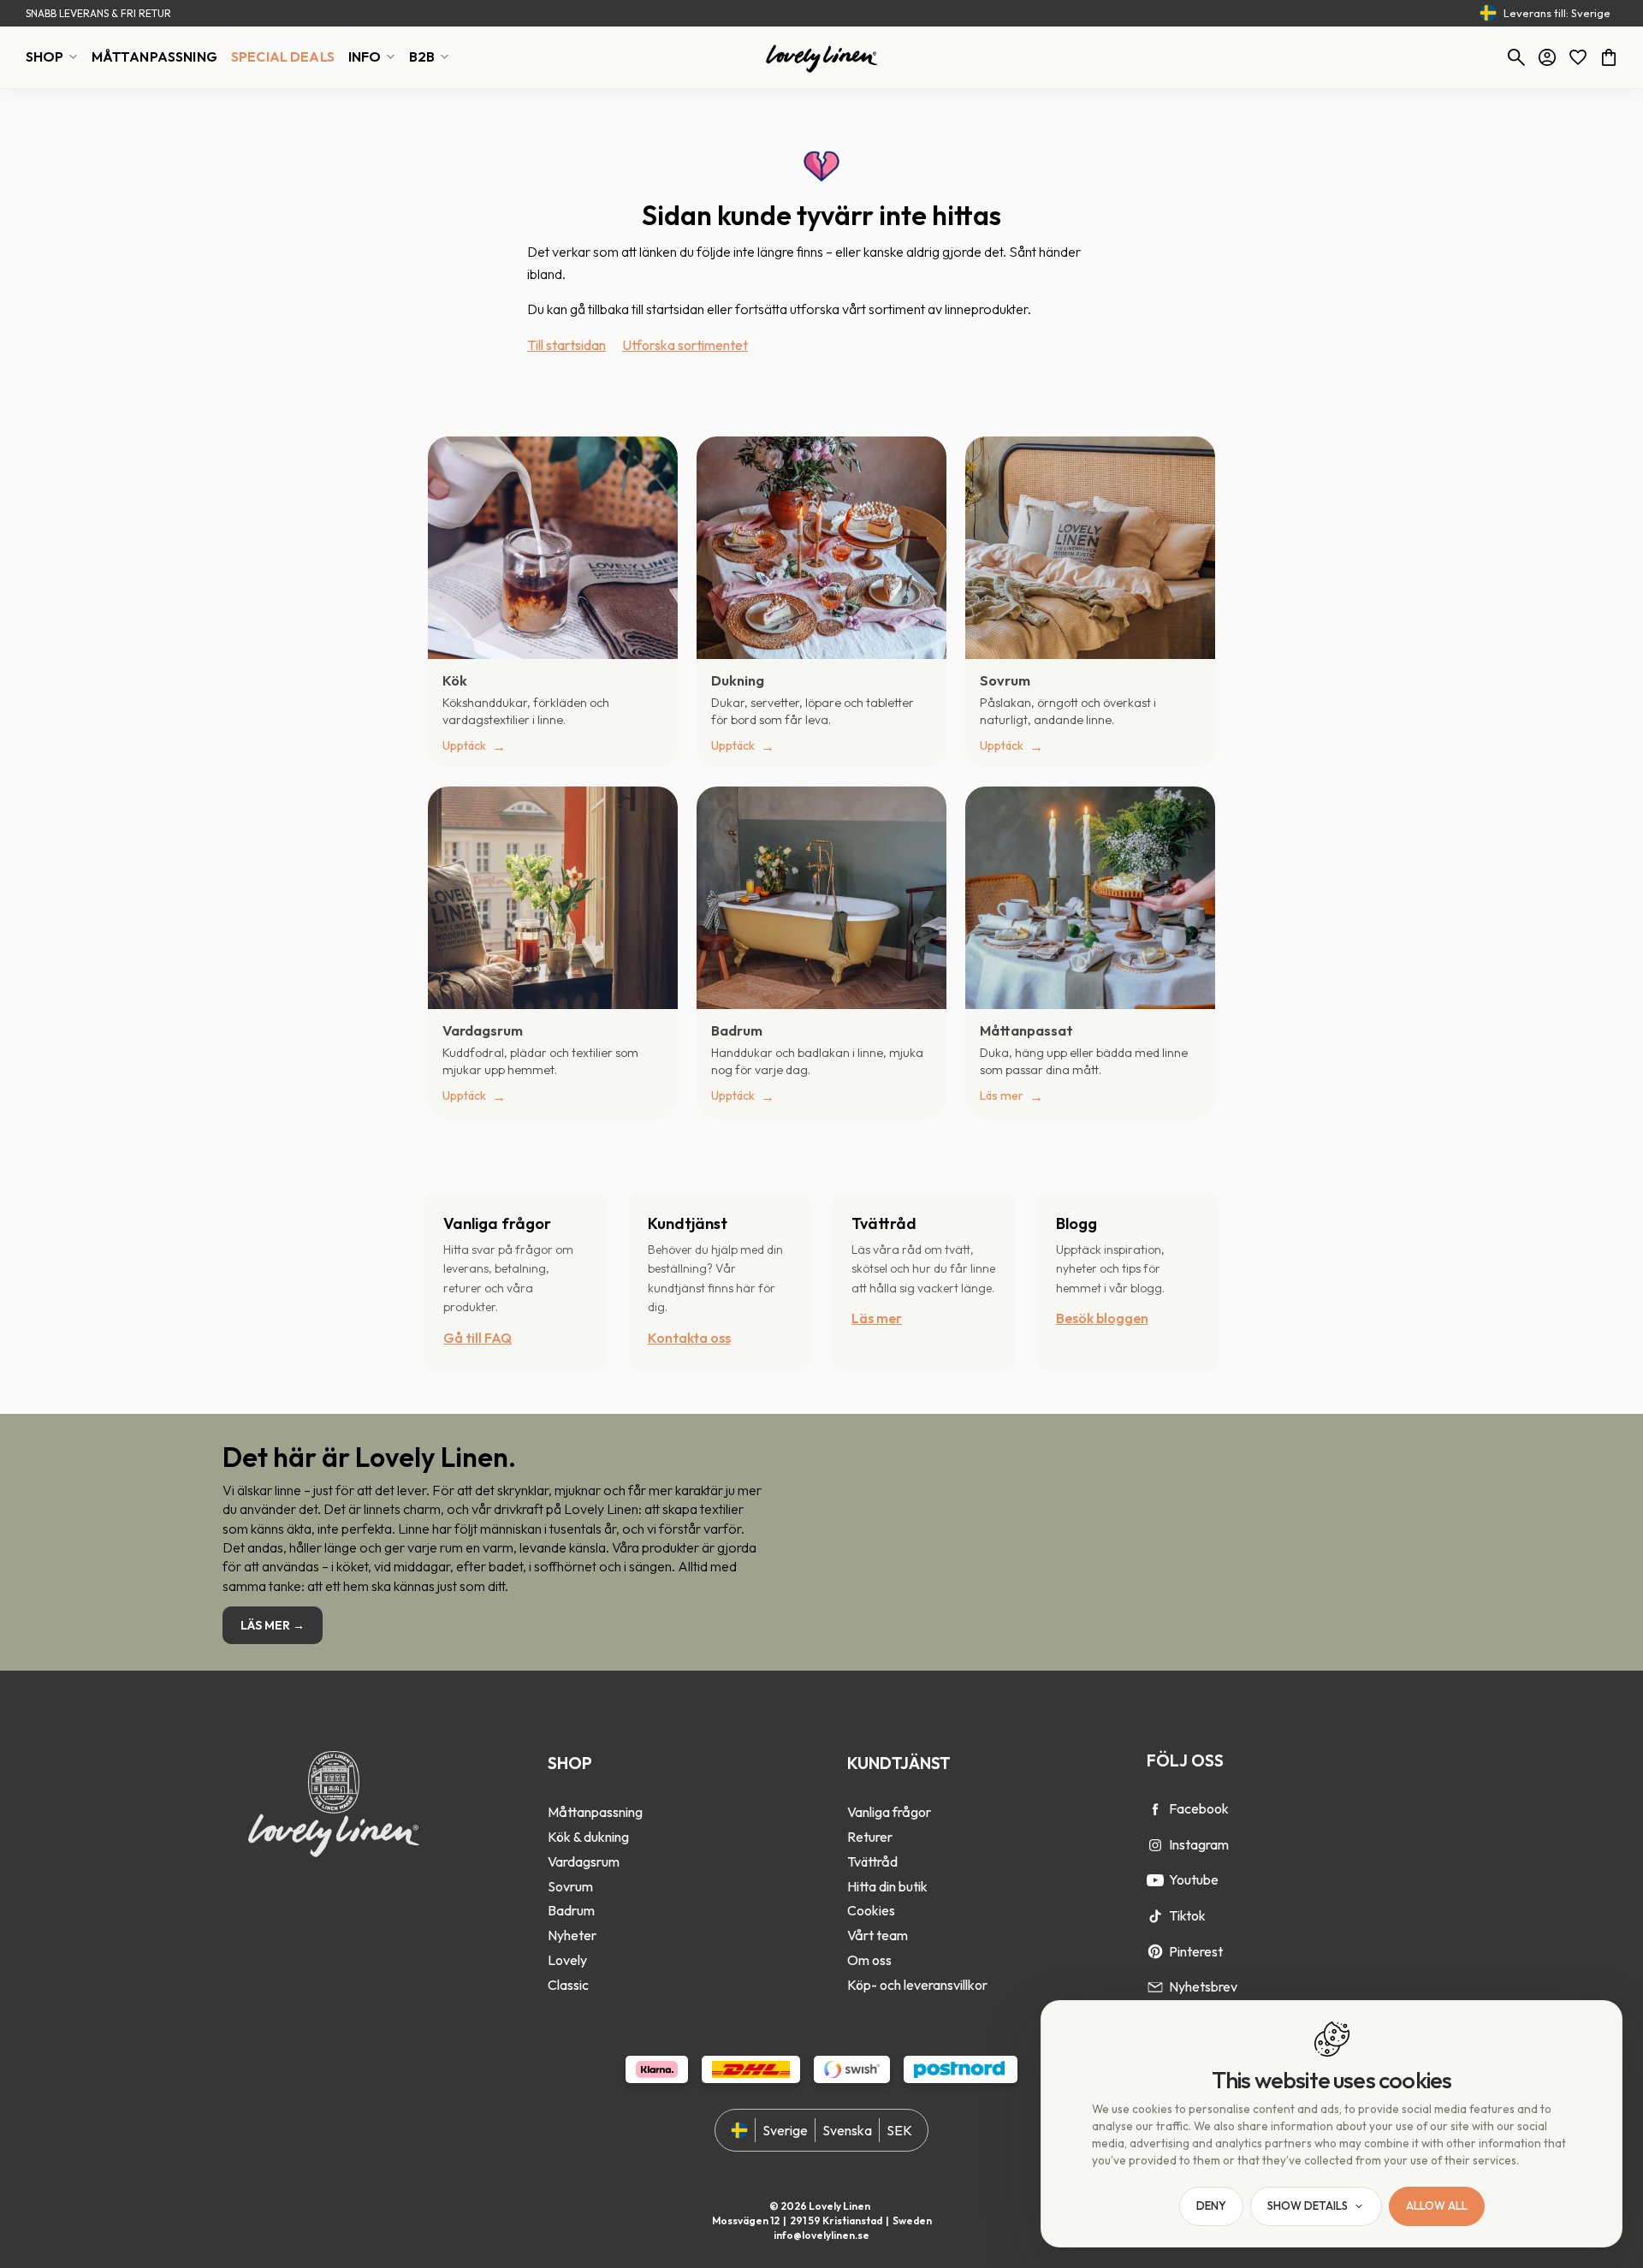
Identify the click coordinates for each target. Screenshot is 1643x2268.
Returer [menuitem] (870, 1837)
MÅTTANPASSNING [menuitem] (154, 56)
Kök (455, 680)
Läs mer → (273, 1625)
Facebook (1199, 1808)
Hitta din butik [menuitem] (887, 1886)
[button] (1578, 57)
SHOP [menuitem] (45, 56)
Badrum (737, 1030)
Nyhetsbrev (1203, 1986)
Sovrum (1005, 680)
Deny (1211, 2206)
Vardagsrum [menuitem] (584, 1861)
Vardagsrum (483, 1030)
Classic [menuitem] (568, 1985)
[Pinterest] (1155, 1951)
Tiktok (1187, 1915)
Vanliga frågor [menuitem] (889, 1812)
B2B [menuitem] (422, 56)
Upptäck (464, 745)
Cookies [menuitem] (871, 1910)
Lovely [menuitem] (567, 1960)
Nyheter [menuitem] (572, 1935)
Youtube (1194, 1879)
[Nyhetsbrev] (1155, 1987)
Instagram (1199, 1844)
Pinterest (1196, 1951)
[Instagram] (1155, 1845)
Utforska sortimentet (685, 345)
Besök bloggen (1102, 1318)
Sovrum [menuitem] (570, 1886)
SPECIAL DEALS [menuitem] (283, 56)
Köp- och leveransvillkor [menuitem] (917, 1985)
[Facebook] (1155, 1809)
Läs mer (1002, 1095)
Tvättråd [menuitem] (872, 1861)
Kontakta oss (689, 1338)
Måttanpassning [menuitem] (595, 1812)
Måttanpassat (1026, 1030)
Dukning (738, 680)
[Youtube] (1155, 1880)
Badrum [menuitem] (571, 1910)
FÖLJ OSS (1185, 1760)
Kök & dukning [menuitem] (588, 1837)
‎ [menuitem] (595, 1789)
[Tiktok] (1155, 1916)
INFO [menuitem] (365, 56)
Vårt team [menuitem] (878, 1935)
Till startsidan (566, 345)
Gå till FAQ (477, 1338)
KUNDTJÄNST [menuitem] (899, 1763)
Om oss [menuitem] (869, 1960)
